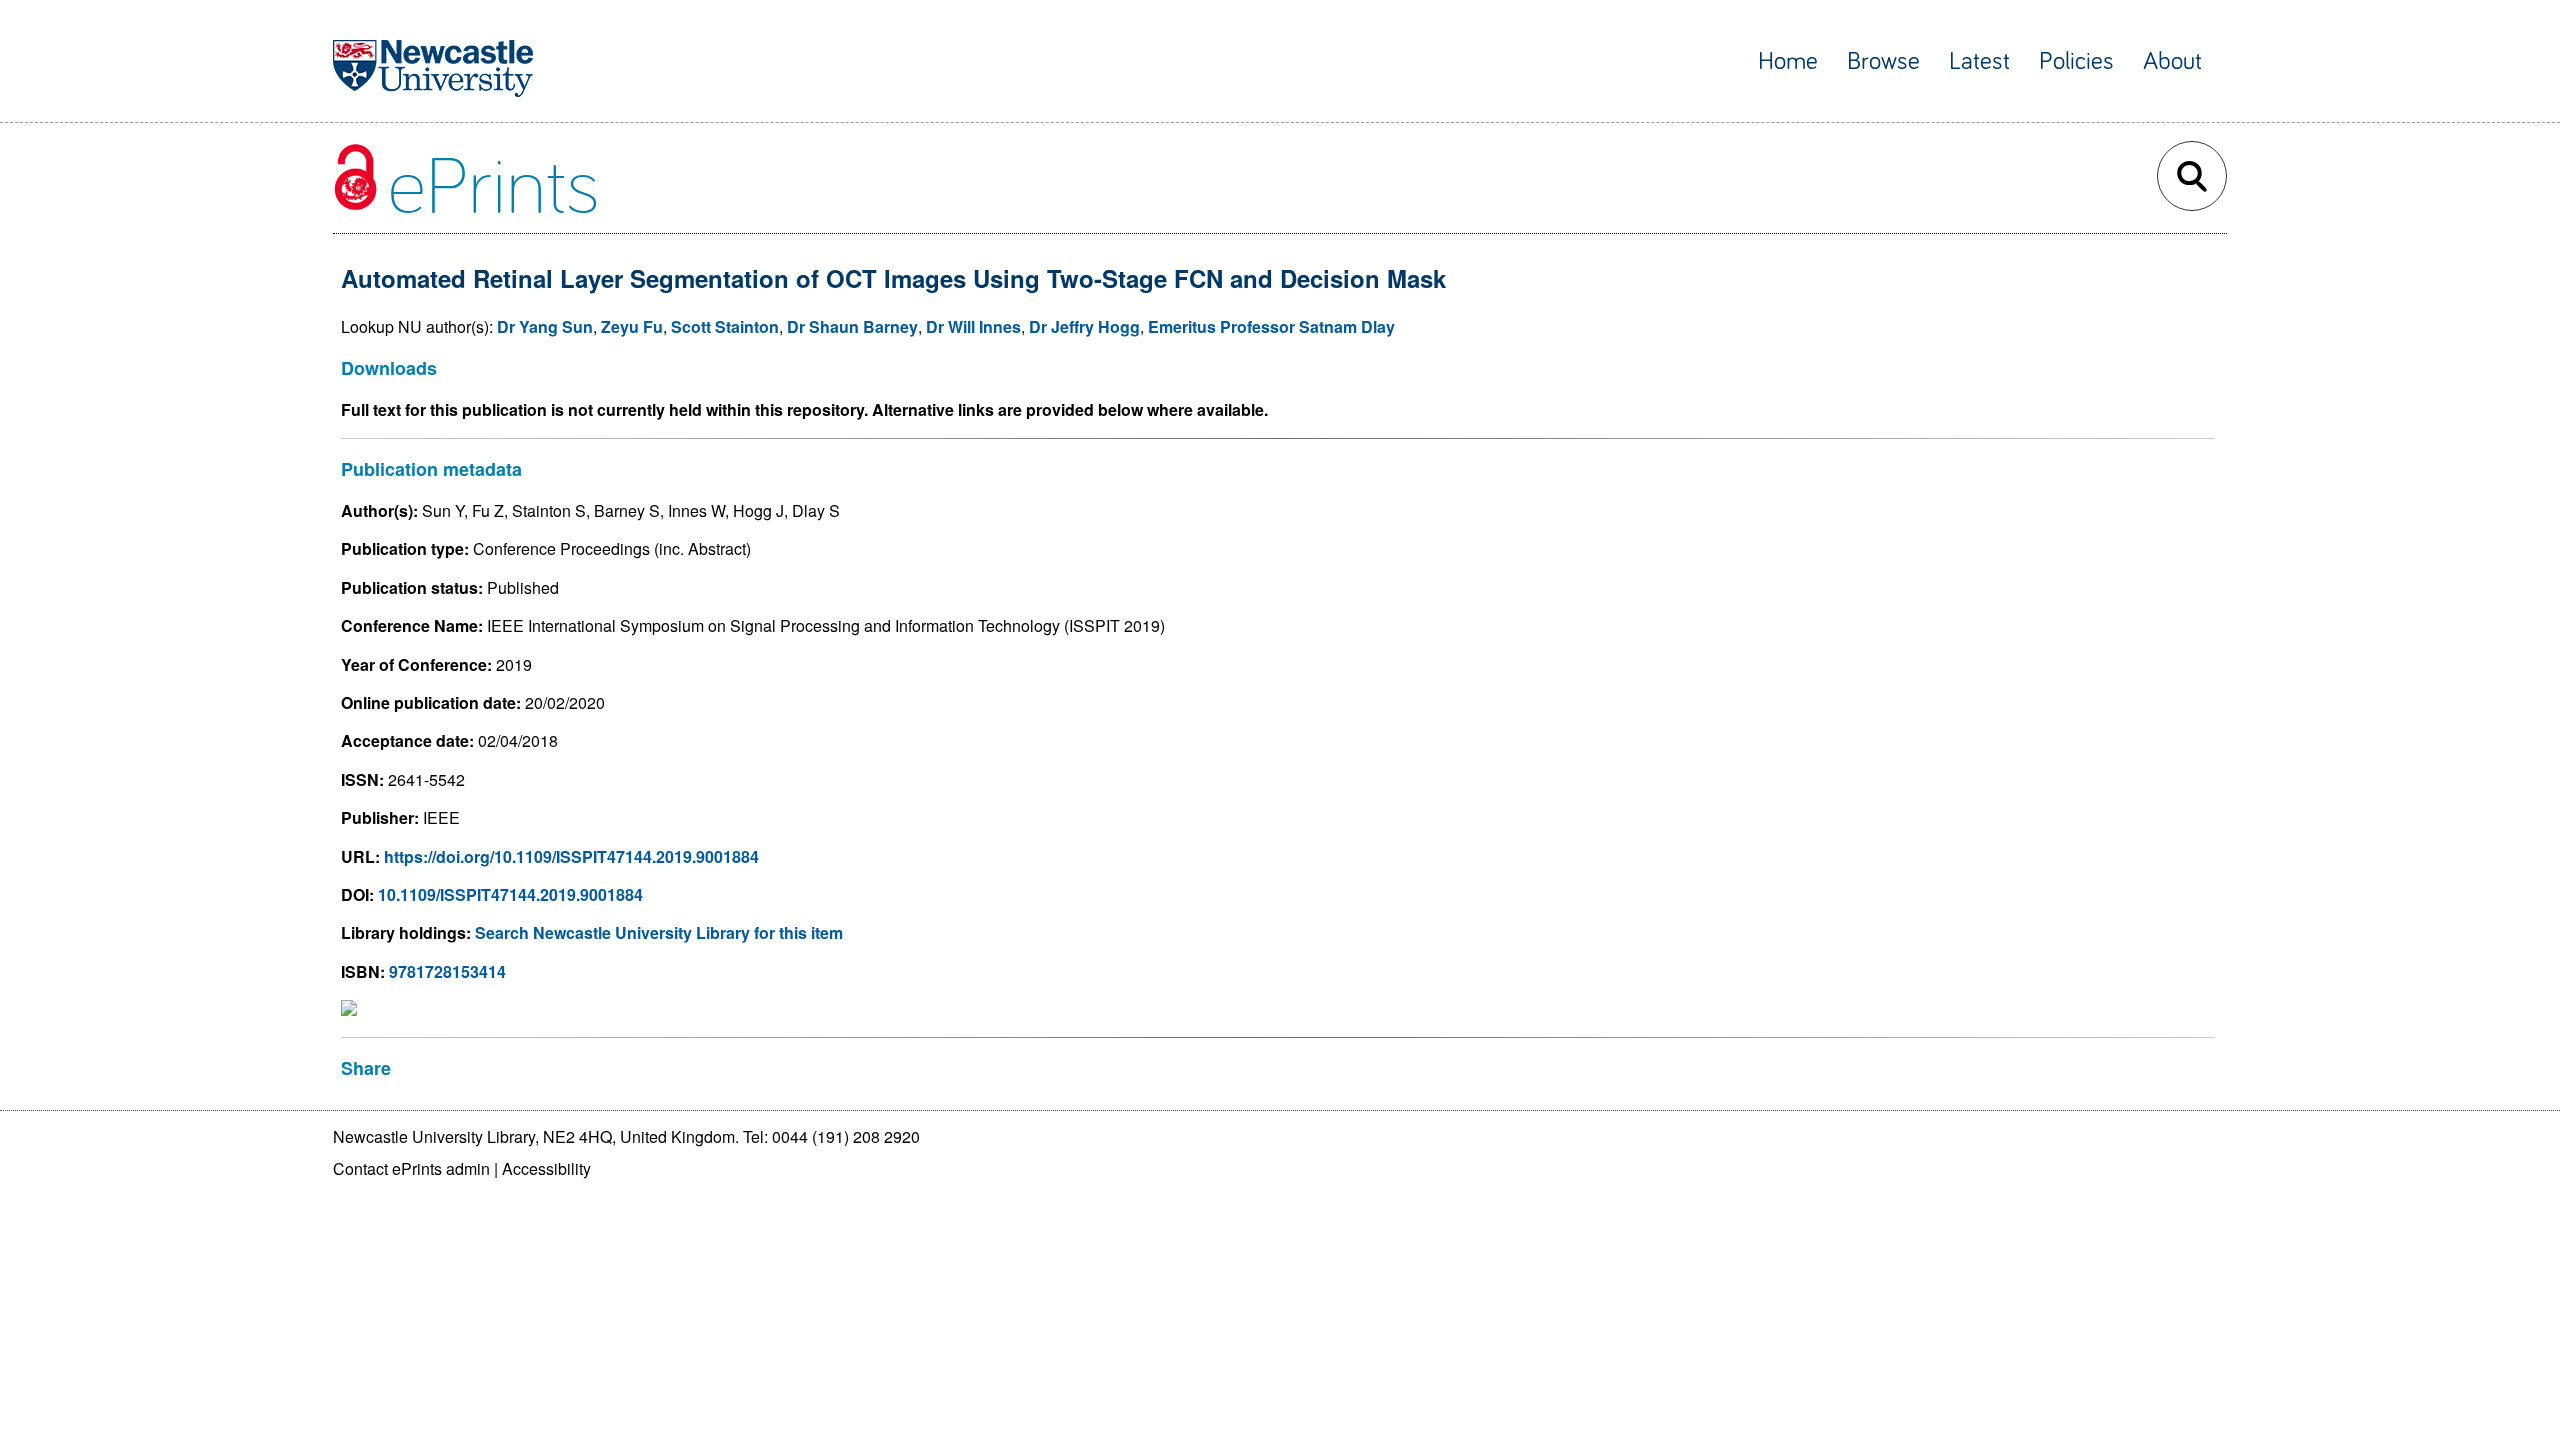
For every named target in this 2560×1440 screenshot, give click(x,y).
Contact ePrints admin (411, 1168)
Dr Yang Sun (545, 326)
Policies (2076, 61)
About (2172, 61)
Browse (1883, 61)
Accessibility (546, 1168)
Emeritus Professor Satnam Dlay (1271, 326)
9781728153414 (447, 971)
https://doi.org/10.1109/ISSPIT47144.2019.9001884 (571, 856)
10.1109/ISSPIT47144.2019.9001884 (510, 894)
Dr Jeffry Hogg (1084, 326)
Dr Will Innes (973, 326)
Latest (1979, 61)
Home (1788, 61)
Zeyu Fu (632, 326)
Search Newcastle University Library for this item (659, 932)
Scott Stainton (725, 326)
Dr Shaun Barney (852, 326)
